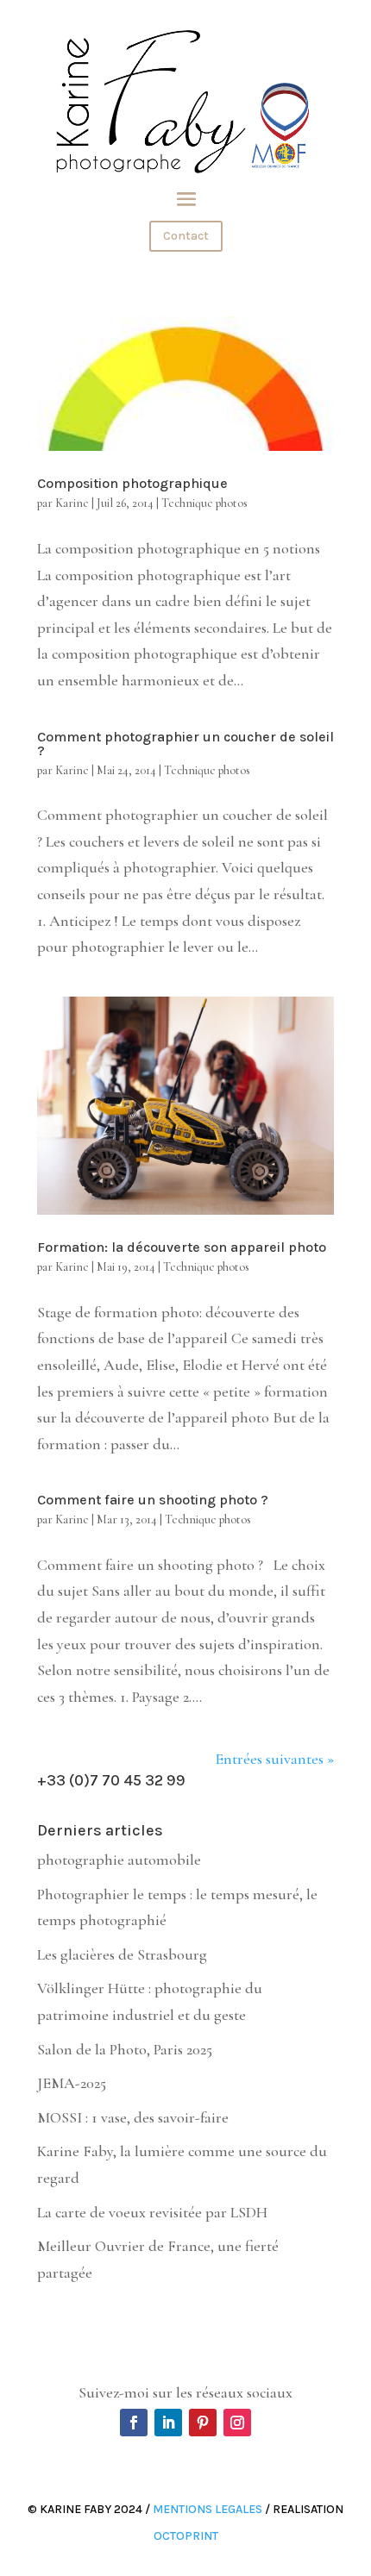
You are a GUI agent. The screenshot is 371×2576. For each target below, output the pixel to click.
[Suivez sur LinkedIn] (168, 2423)
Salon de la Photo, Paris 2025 (125, 2049)
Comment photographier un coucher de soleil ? (185, 744)
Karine (72, 503)
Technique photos (204, 503)
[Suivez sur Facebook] (134, 2423)
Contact (186, 236)
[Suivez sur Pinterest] (203, 2423)
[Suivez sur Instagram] (237, 2423)
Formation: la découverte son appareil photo (182, 1247)
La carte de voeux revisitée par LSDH (152, 2212)
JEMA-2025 (72, 2083)
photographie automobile (119, 1860)
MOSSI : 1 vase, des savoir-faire (133, 2117)
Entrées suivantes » (274, 1759)
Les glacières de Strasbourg (122, 1954)
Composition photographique (132, 483)
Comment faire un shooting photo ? (153, 1500)
